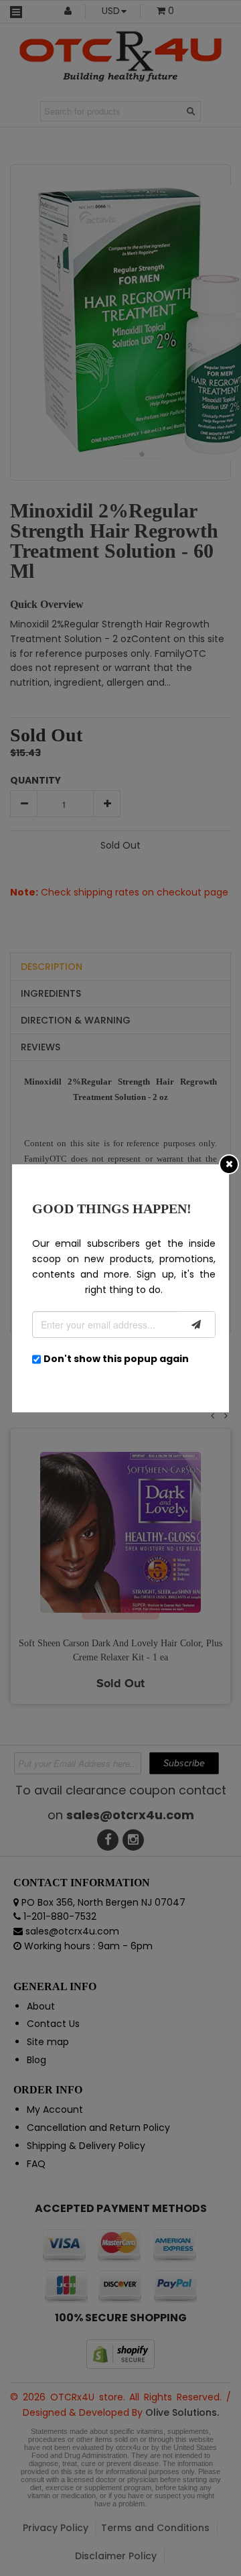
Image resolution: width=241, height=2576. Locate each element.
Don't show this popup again (116, 1359)
